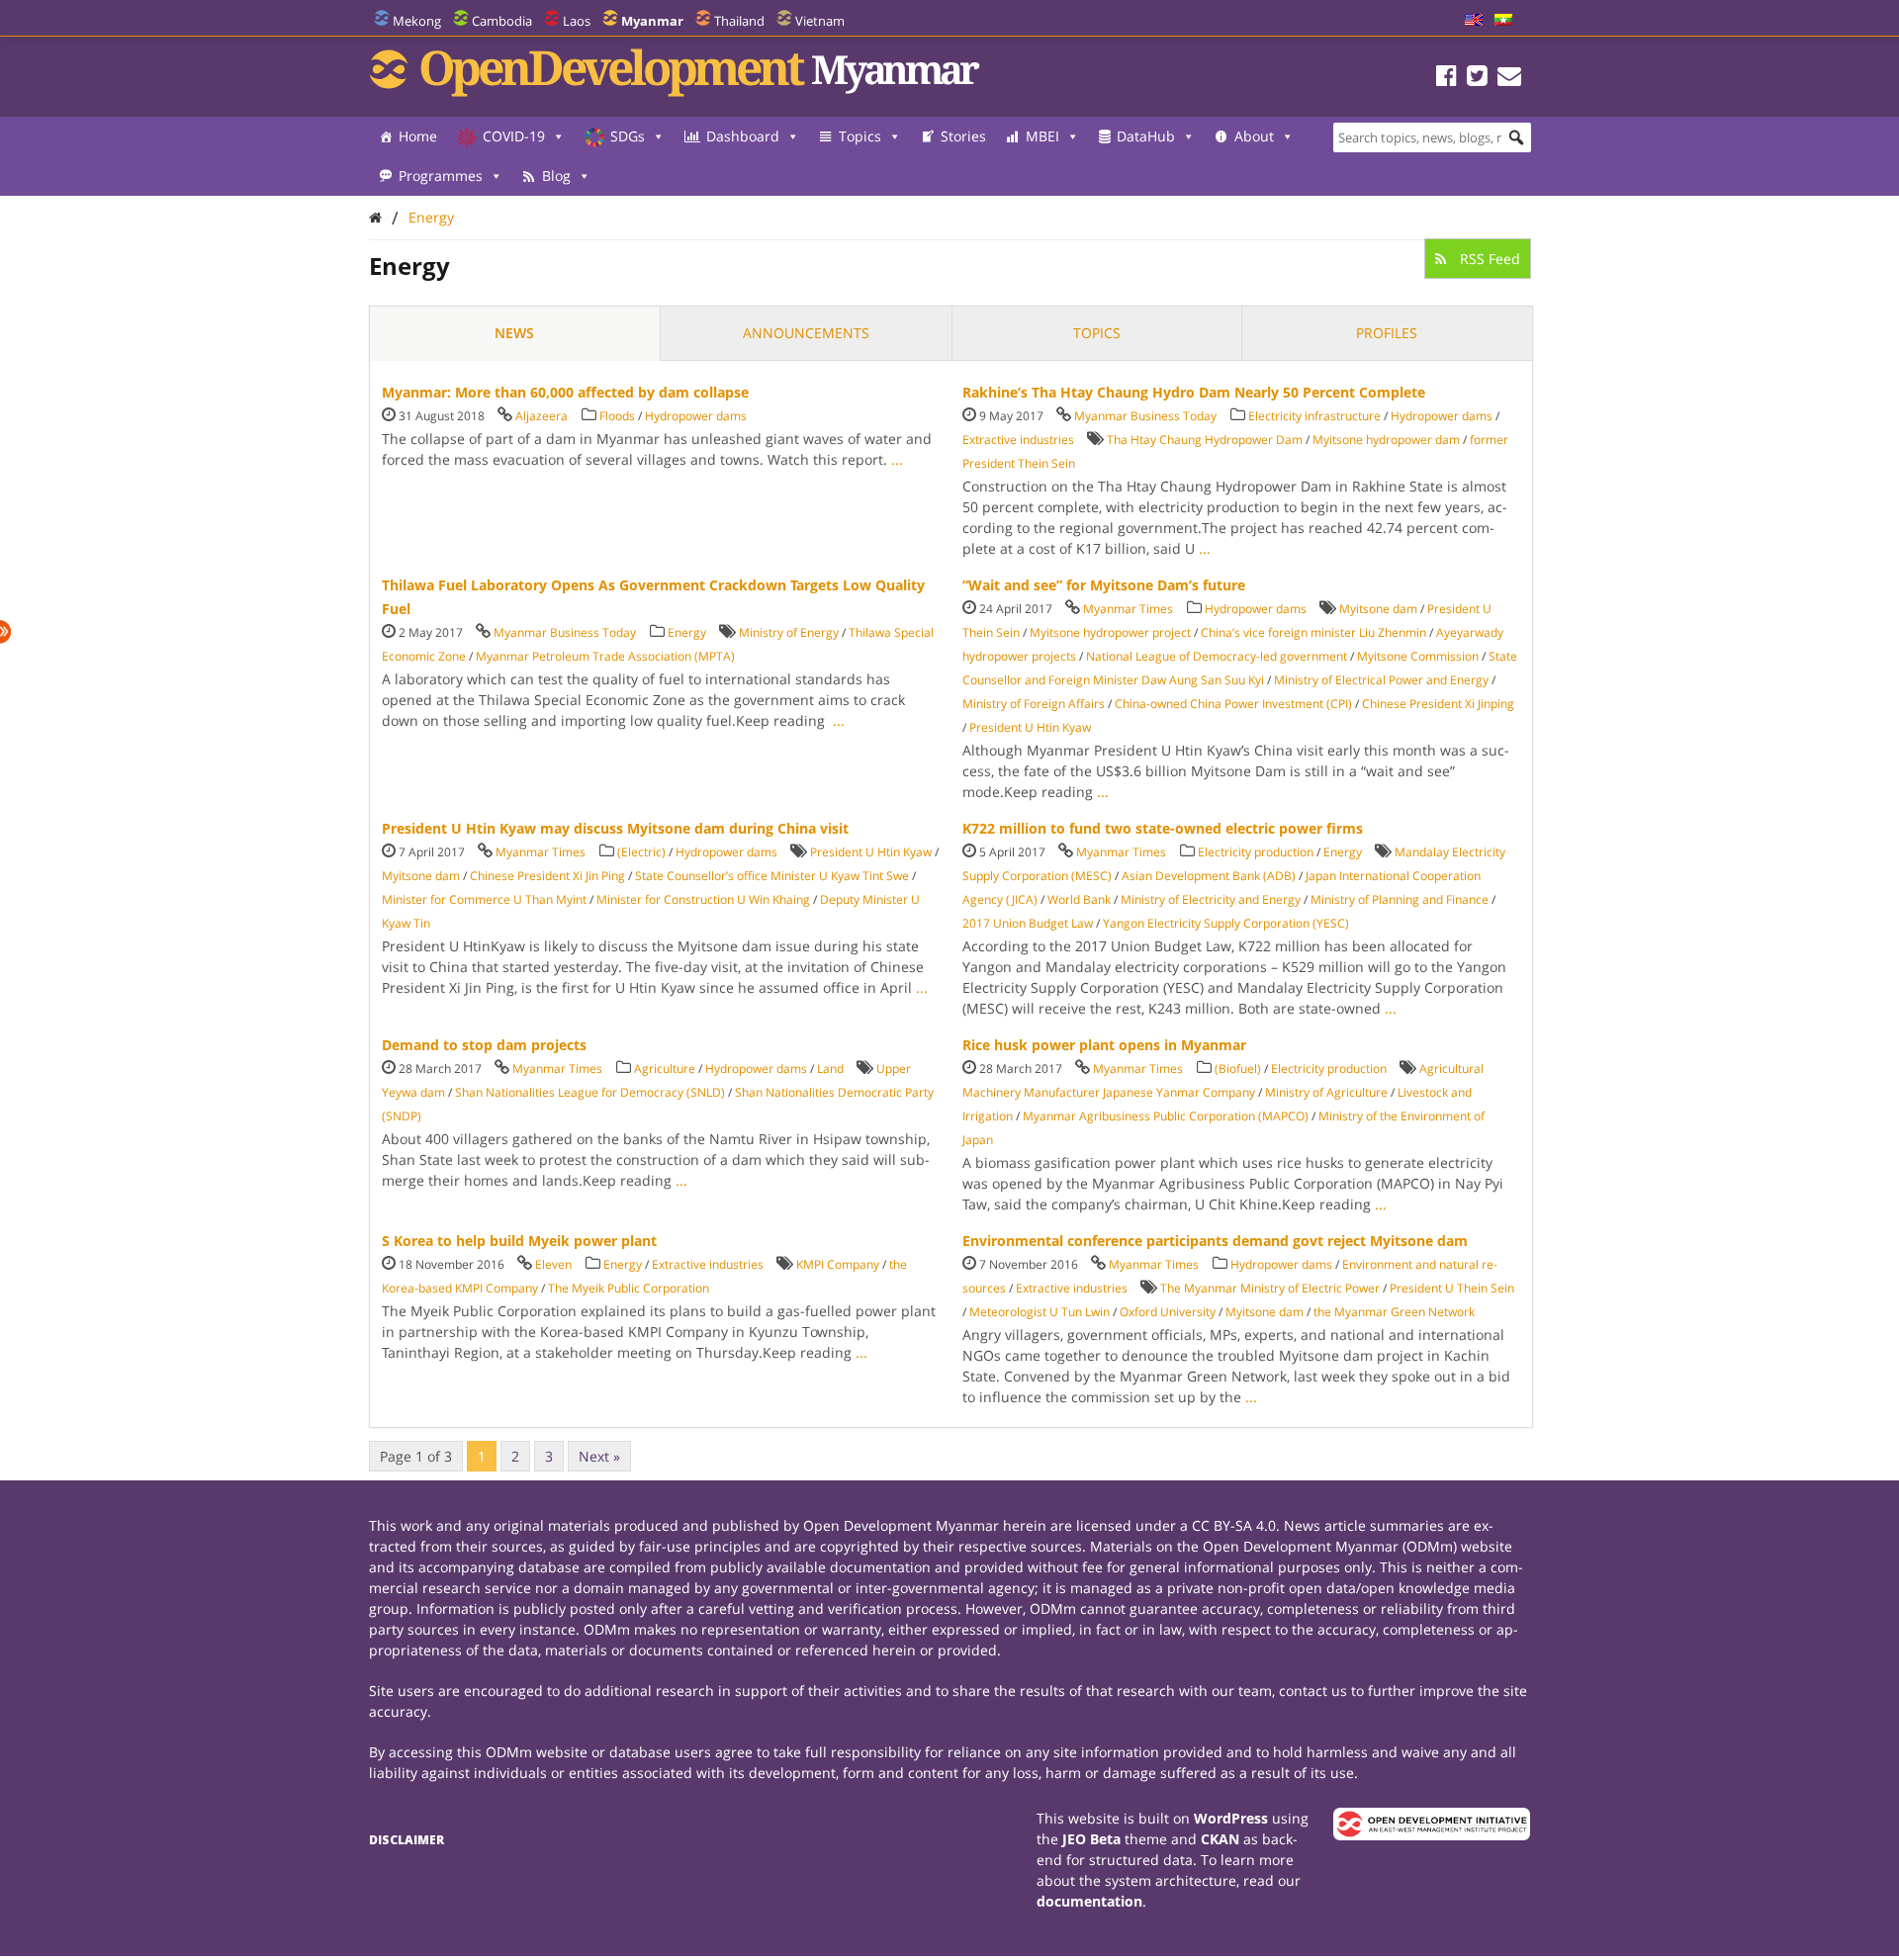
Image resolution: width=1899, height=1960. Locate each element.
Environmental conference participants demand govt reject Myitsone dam (1215, 1241)
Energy (431, 217)
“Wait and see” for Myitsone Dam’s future (1104, 585)
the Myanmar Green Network (1394, 1312)
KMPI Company (838, 1264)
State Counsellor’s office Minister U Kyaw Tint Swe (772, 876)
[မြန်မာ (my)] (1503, 21)
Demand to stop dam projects (484, 1045)
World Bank (1079, 899)
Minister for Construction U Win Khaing (703, 899)
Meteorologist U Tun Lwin (1040, 1312)
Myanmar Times (1128, 609)
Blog (556, 176)
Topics (860, 136)
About (1254, 136)
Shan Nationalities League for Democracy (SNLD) (590, 1092)
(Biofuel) (1238, 1069)
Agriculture (665, 1069)
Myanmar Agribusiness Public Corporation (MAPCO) (1166, 1116)
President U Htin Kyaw (1030, 727)
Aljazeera (542, 416)
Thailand (739, 21)
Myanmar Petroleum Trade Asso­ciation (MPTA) (605, 656)
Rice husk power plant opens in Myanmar (1104, 1045)
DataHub (1146, 136)
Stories (963, 136)
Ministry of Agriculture (1326, 1092)
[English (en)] (1474, 21)
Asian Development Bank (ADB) (1209, 876)
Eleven (553, 1264)
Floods (617, 416)
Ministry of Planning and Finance (1400, 899)
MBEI (1042, 136)
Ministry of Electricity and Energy (1211, 899)
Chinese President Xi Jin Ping (547, 876)
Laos (577, 21)
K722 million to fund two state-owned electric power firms (1163, 828)
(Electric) (641, 852)
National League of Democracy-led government (1217, 656)
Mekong (417, 21)
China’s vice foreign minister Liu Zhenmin (1313, 632)
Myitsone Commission (1418, 656)
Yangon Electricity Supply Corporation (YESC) (1226, 923)
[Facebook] (1447, 79)
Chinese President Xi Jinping (1438, 704)
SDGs (628, 136)
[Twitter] (1477, 79)
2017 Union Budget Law (1028, 923)
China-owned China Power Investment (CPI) (1233, 704)
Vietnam (820, 21)
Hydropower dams (696, 416)
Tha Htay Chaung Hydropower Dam (1205, 440)
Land (830, 1069)
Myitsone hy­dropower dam (1386, 440)
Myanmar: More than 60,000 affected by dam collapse (565, 392)
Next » (599, 1456)
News (514, 333)
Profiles (1387, 333)
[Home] (375, 217)
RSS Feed (1488, 259)
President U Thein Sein (1452, 1288)
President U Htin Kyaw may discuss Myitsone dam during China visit (615, 828)
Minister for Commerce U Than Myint (484, 899)
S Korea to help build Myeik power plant (519, 1241)
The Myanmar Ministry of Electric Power (1270, 1288)
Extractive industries (1018, 440)
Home (418, 136)
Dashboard (743, 136)
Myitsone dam (1378, 609)
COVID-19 (514, 136)
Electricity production (1256, 852)
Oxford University (1168, 1312)
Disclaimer (407, 1840)
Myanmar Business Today (1145, 416)
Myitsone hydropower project (1110, 632)
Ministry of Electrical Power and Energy (1381, 680)
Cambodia (502, 21)
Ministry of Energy (789, 632)
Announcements (806, 333)
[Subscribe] (1509, 79)
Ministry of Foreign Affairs (1034, 704)
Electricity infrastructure (1314, 416)
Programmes (441, 176)
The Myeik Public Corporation (629, 1288)
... (897, 459)
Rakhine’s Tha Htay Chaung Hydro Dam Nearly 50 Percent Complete (1194, 392)
